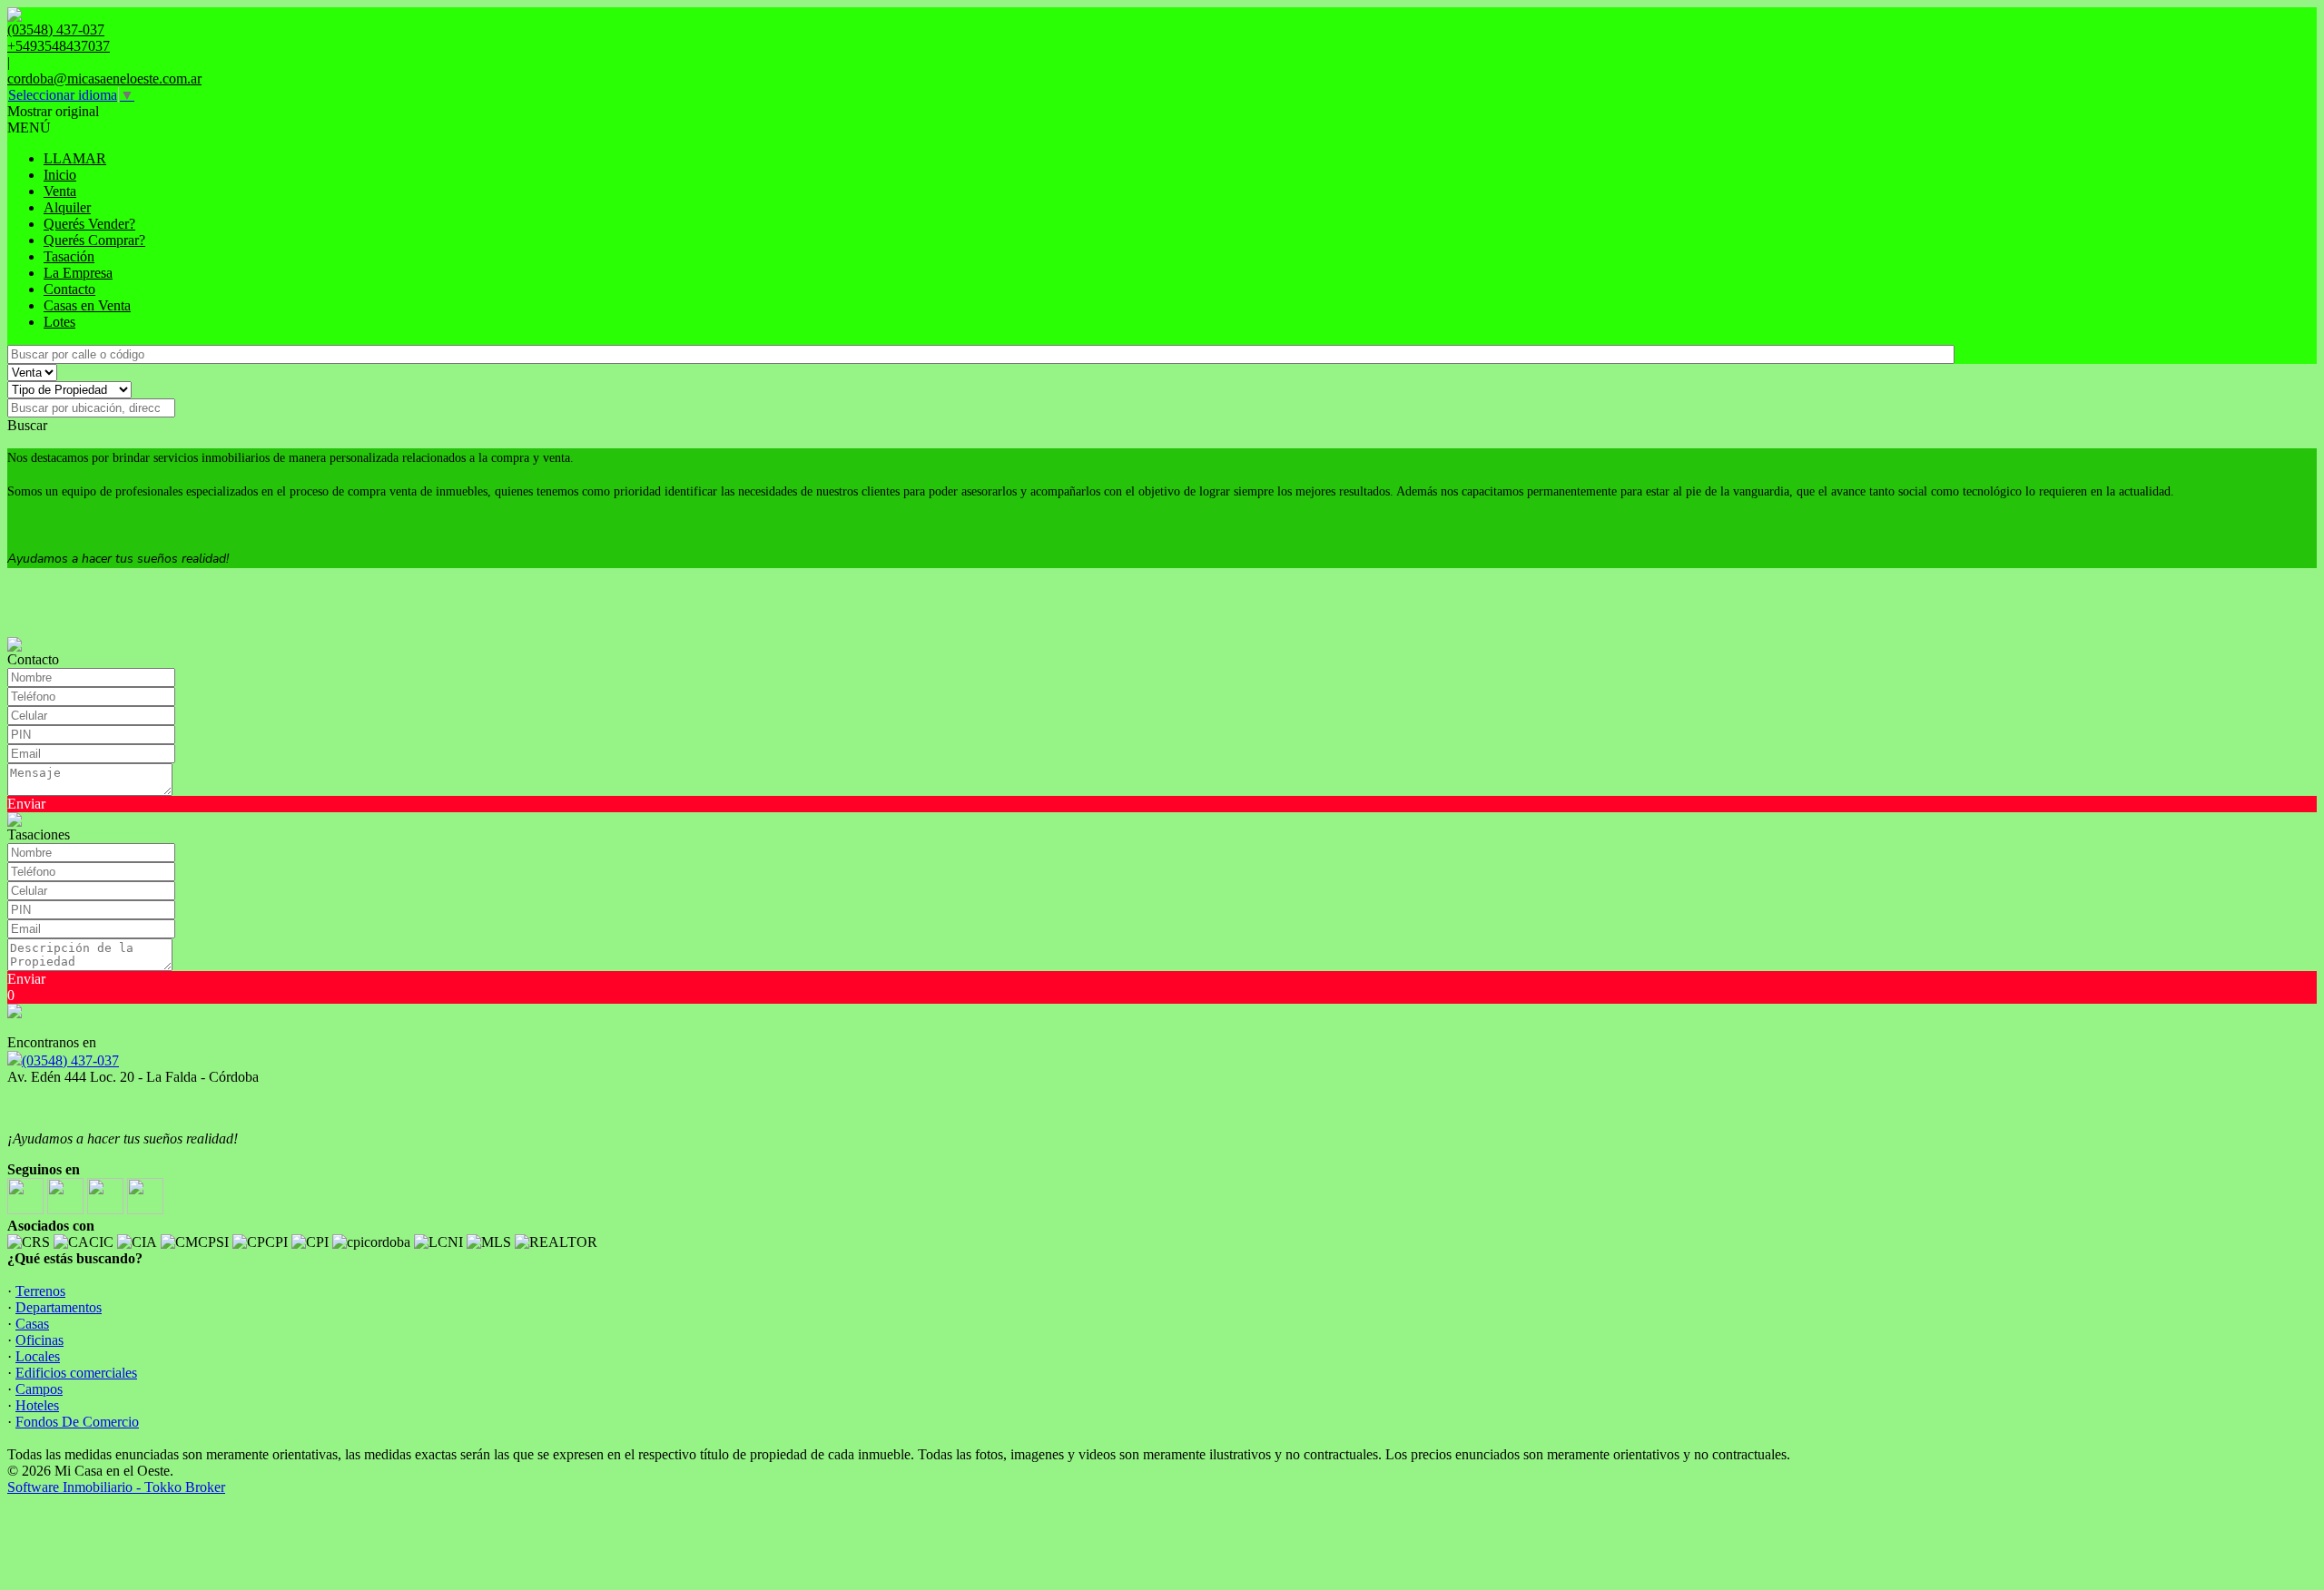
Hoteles (37, 1405)
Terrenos (40, 1291)
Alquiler (67, 207)
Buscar (27, 425)
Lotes (59, 322)
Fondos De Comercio (77, 1422)
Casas (32, 1324)
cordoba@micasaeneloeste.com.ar (104, 79)
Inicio (60, 175)
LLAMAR (75, 158)
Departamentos (59, 1307)
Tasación (69, 256)
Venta (60, 191)
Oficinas (39, 1340)
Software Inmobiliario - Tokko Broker (116, 1487)
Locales (38, 1356)
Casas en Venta (87, 305)
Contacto (69, 289)
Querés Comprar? (94, 240)
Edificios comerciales (76, 1373)
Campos (39, 1389)
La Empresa (78, 273)
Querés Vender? (89, 224)
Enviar (26, 804)
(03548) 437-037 (70, 1060)
